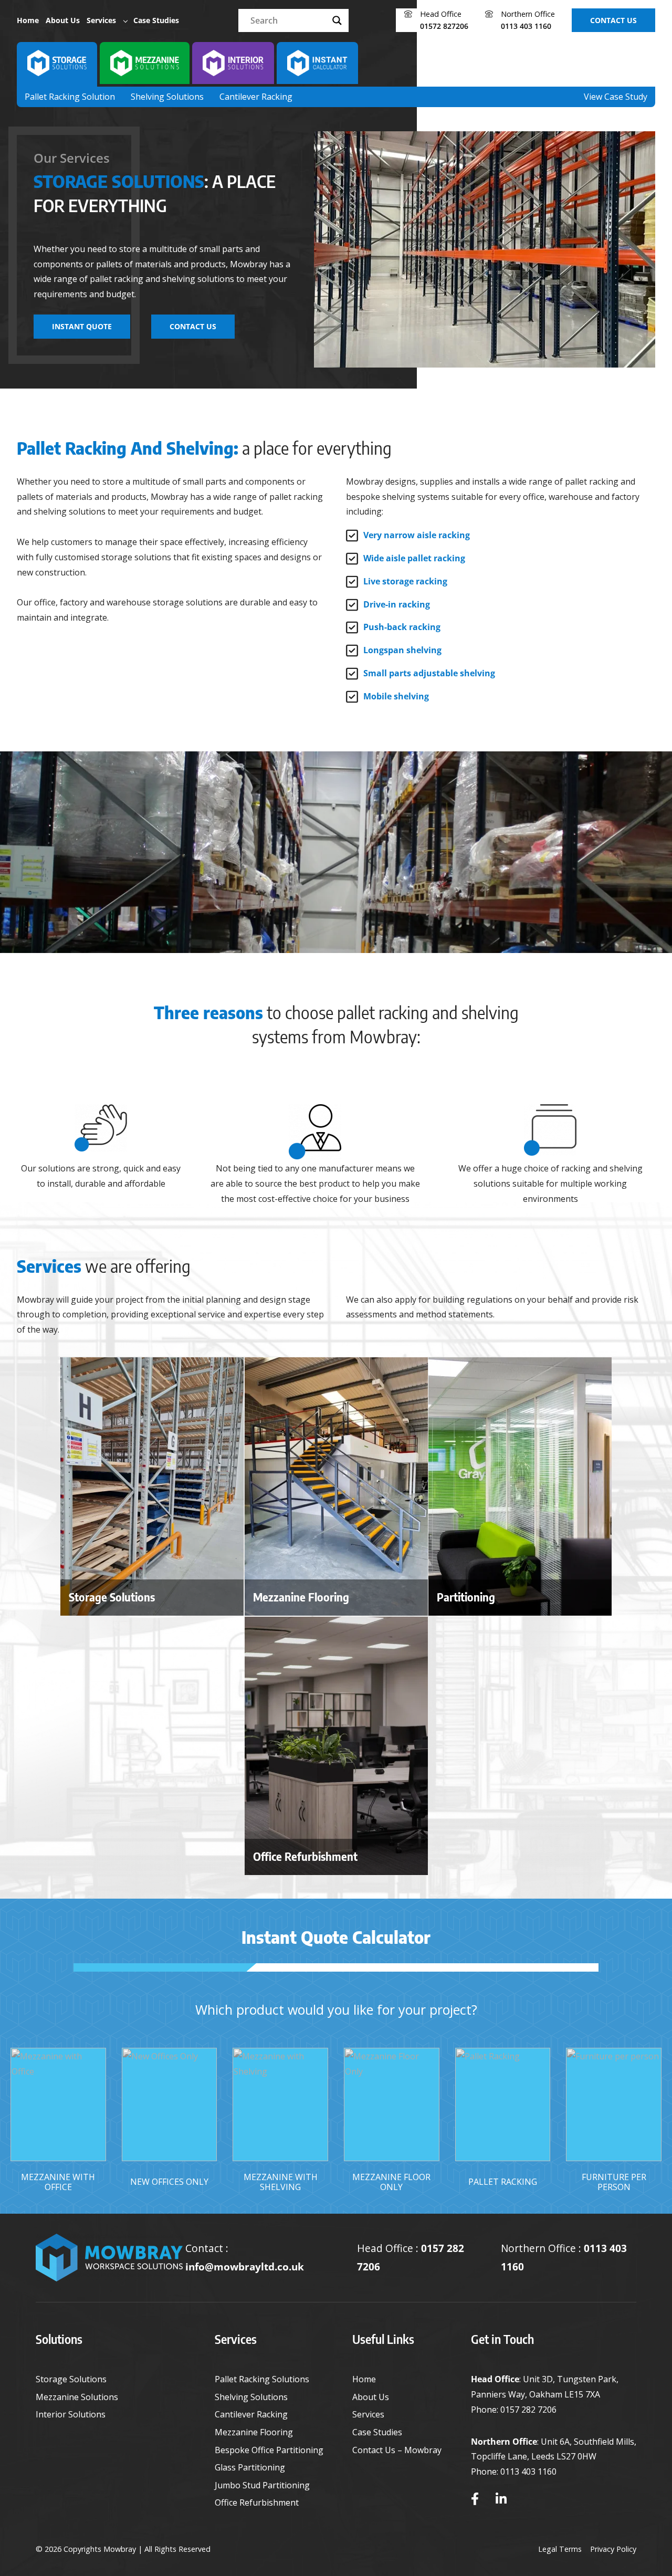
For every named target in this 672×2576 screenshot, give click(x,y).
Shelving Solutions (167, 97)
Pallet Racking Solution (70, 97)
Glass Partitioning (250, 2467)
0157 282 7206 (528, 2410)
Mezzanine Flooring (254, 2432)
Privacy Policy (613, 2549)
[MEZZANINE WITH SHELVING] (280, 2104)
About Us (63, 20)
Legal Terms (560, 2549)
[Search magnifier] (337, 20)
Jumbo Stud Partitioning (262, 2485)
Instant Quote (82, 326)
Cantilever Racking (256, 97)
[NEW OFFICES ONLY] (170, 2104)
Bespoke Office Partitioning (269, 2450)
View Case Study (616, 97)
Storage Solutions (71, 2379)
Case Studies (156, 20)
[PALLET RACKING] (503, 2104)
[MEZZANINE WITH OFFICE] (58, 2104)
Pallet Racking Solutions (262, 2379)
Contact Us (613, 20)
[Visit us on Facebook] (475, 2499)
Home (28, 20)
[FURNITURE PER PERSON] (614, 2104)
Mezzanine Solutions (77, 2397)
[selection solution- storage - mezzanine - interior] (57, 63)
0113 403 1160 (528, 2472)
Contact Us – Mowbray (397, 2450)
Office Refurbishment (257, 2502)
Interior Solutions (71, 2414)
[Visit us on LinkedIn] (501, 2499)
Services (101, 20)
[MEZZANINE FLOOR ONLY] (392, 2104)
